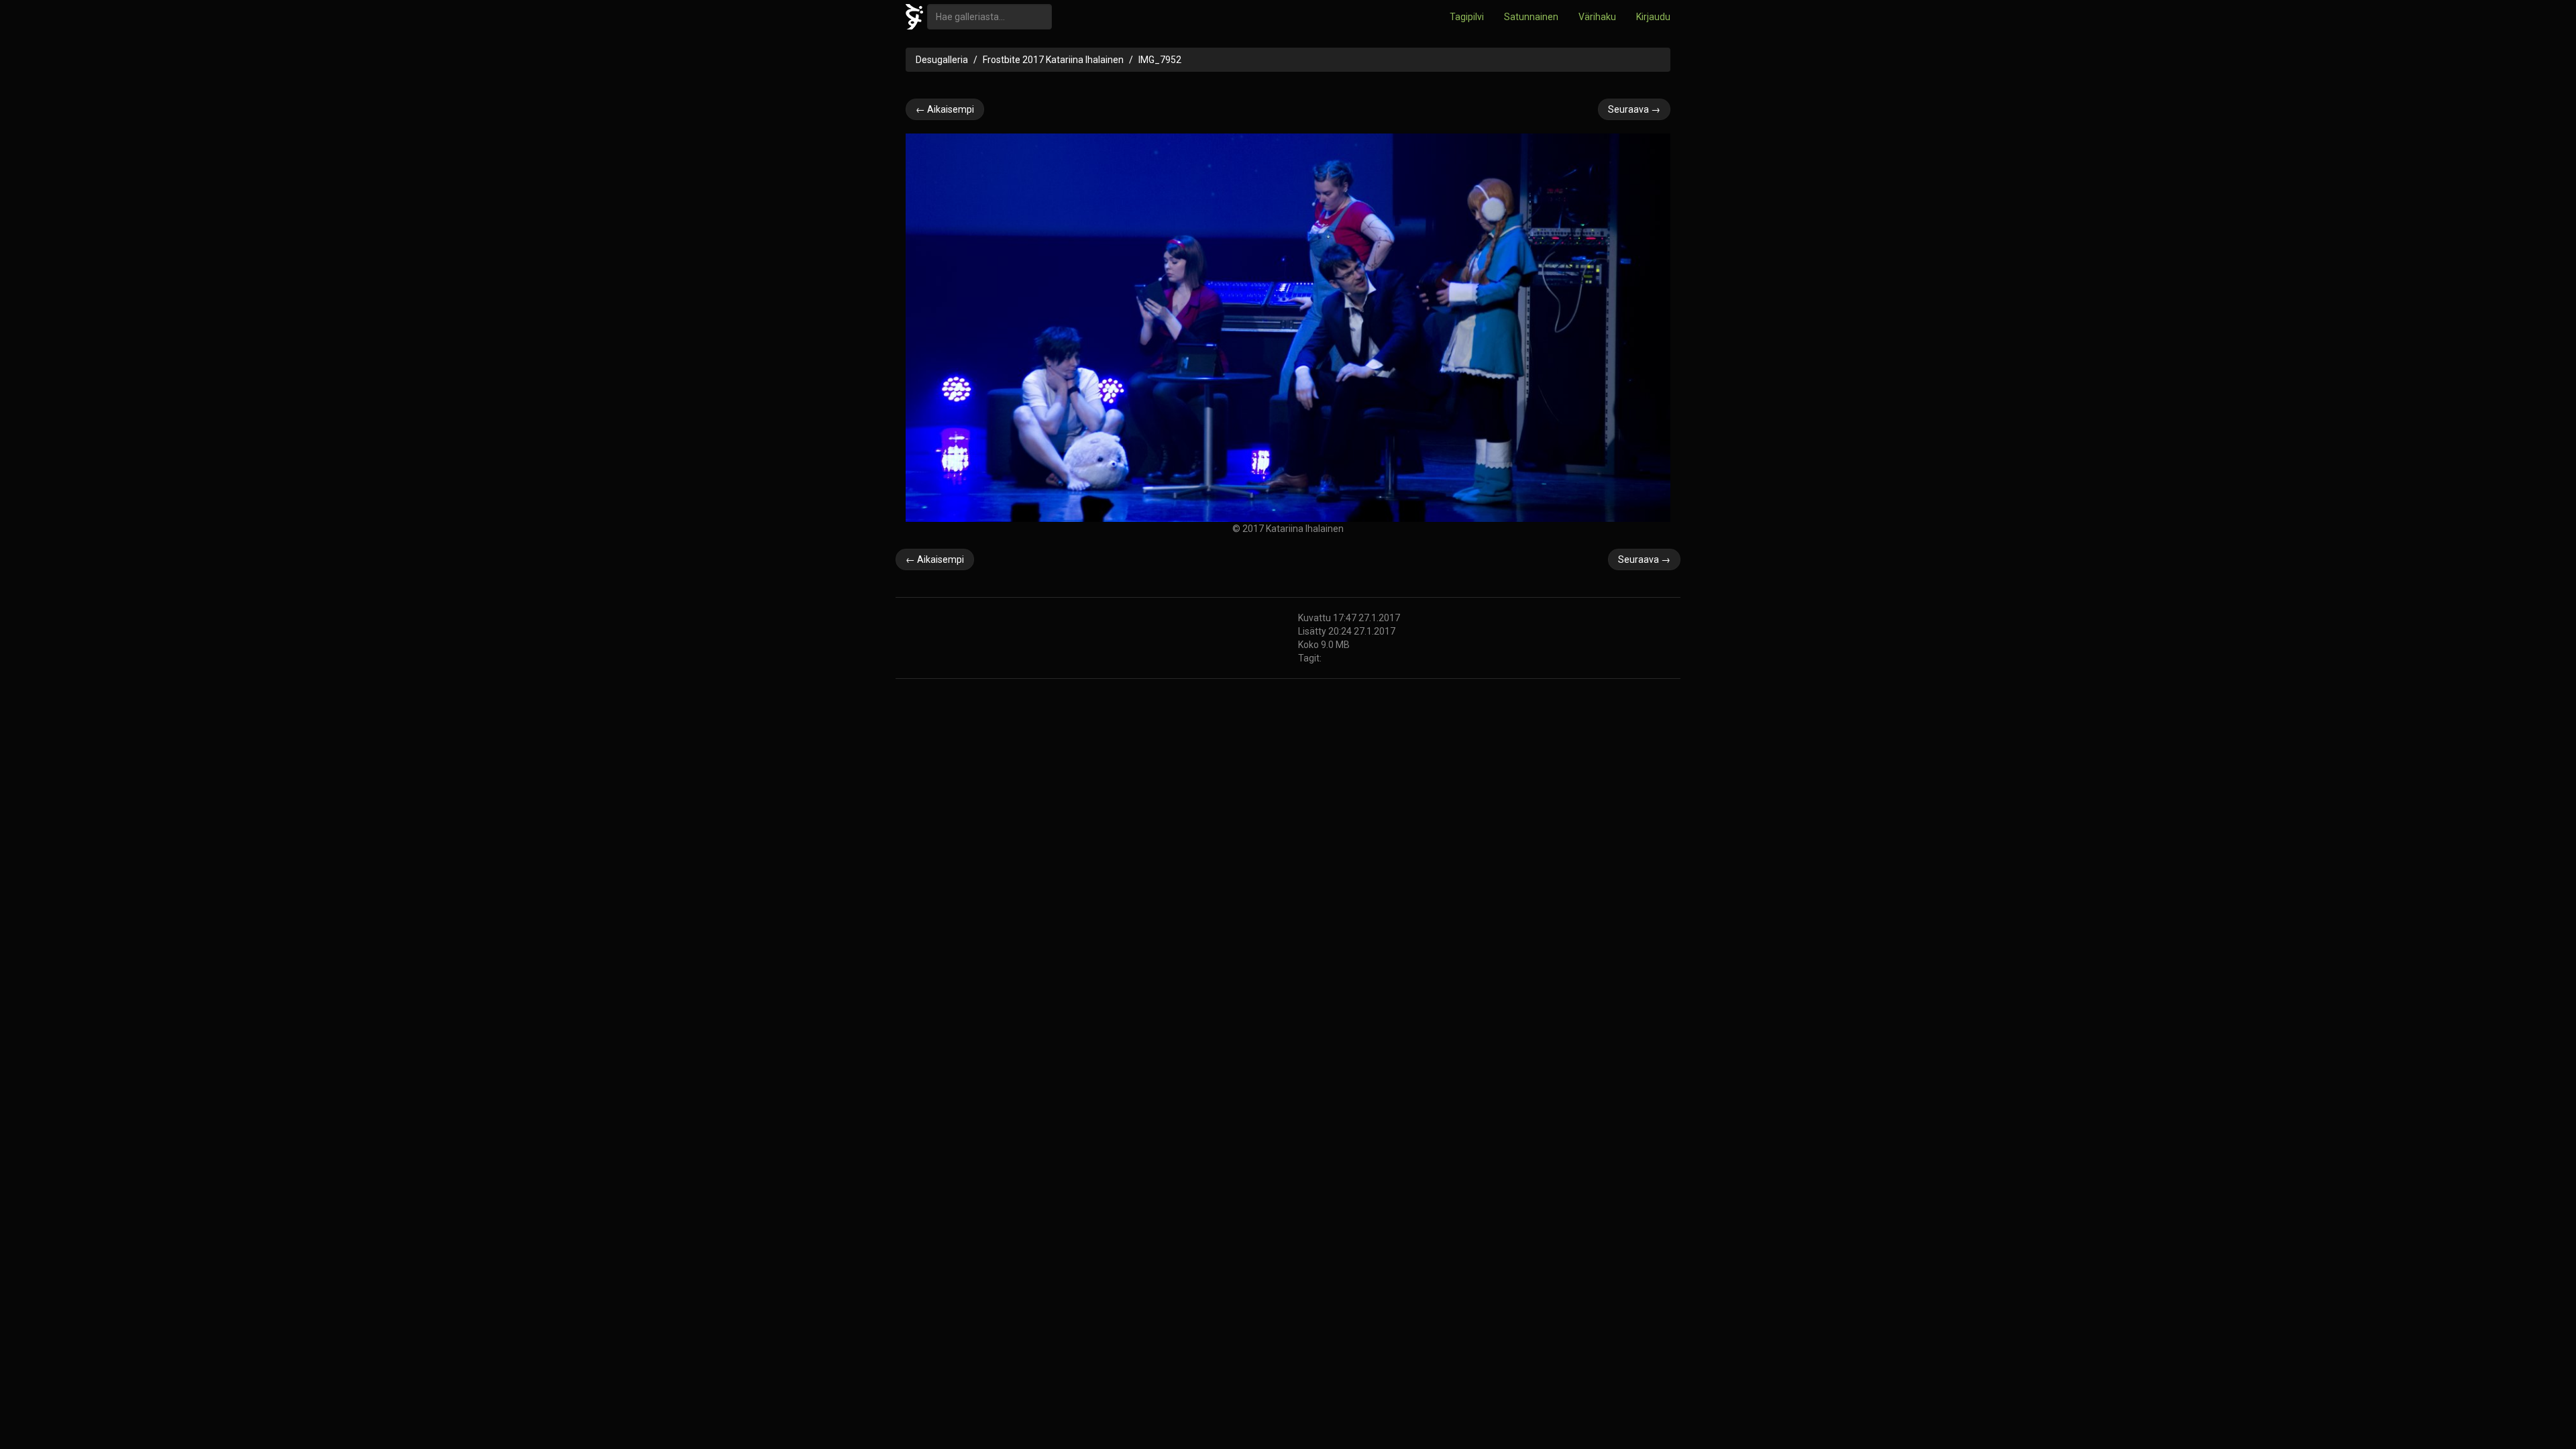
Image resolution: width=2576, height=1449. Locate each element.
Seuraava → (1634, 109)
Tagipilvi (1467, 17)
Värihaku (1597, 17)
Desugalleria (942, 60)
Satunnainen (1531, 17)
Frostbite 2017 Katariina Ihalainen (1053, 60)
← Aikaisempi (945, 109)
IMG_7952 (1160, 60)
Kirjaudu (1653, 17)
